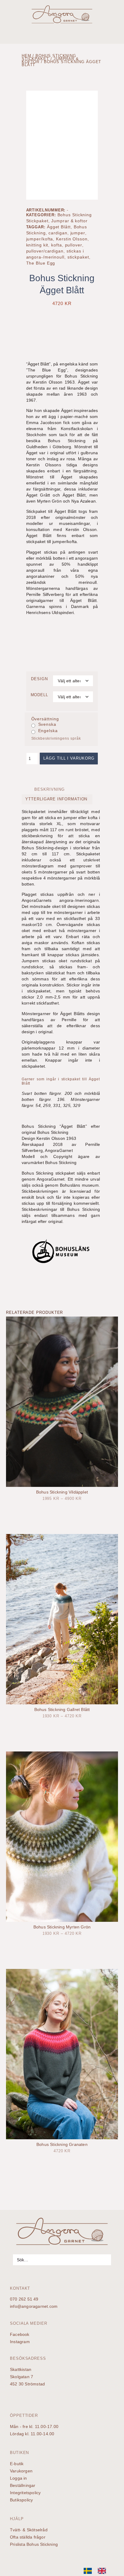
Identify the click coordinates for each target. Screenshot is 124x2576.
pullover (74, 245)
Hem (26, 56)
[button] (117, 33)
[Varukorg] (13, 10)
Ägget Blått (59, 227)
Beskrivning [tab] (49, 789)
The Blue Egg (41, 263)
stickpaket (78, 257)
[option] (103, 2571)
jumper (78, 233)
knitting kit (37, 245)
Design (39, 679)
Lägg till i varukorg (69, 758)
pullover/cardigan (45, 251)
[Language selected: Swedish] (98, 2571)
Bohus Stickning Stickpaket (49, 57)
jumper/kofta (40, 239)
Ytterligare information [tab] (56, 799)
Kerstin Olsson (72, 239)
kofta (57, 245)
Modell (40, 695)
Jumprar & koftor (69, 221)
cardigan (58, 233)
